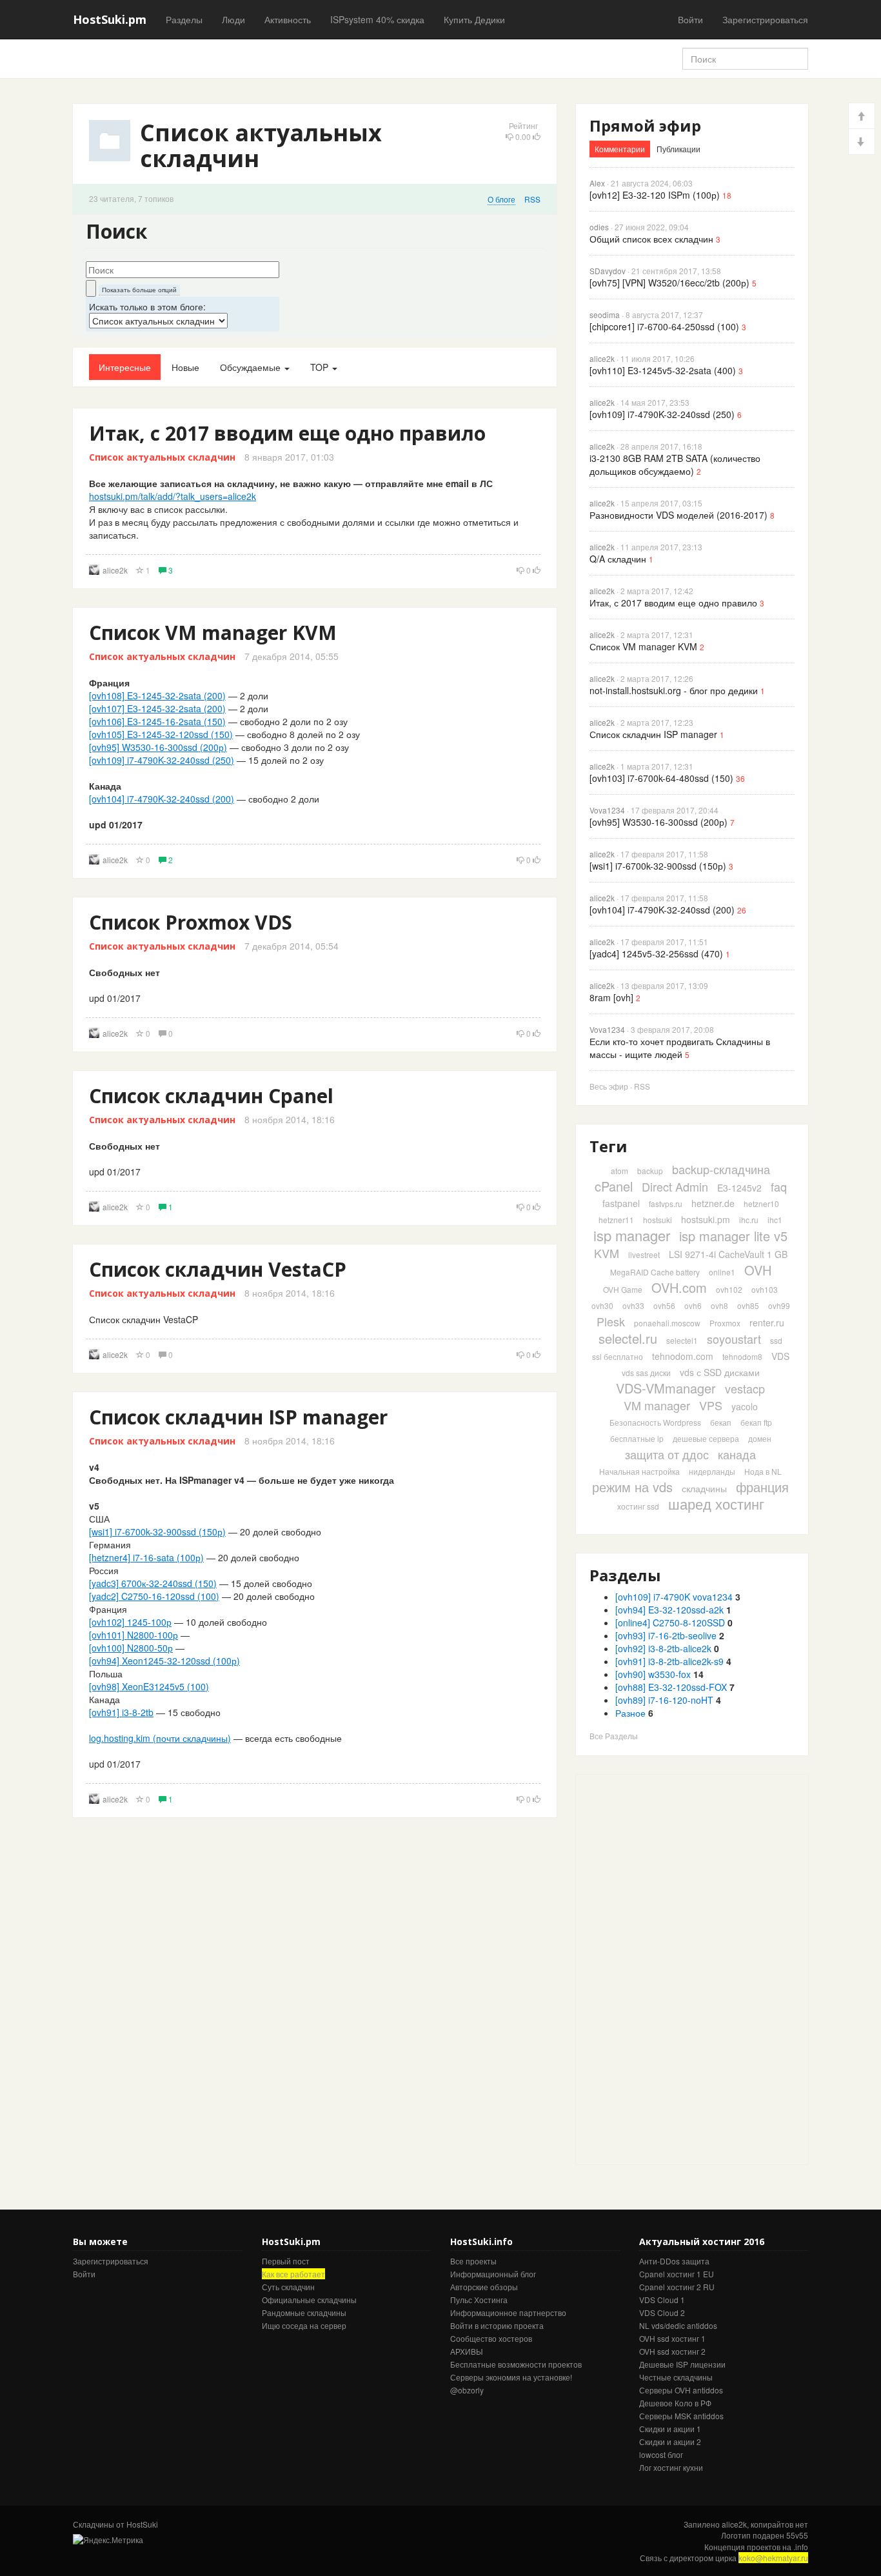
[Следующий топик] (862, 142)
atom (619, 1171)
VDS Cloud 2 (662, 2312)
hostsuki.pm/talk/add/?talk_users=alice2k (173, 496)
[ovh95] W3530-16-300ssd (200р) (158, 747)
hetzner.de (713, 1203)
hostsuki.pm (706, 1219)
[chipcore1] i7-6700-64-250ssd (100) (664, 326)
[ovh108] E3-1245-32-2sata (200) (157, 695)
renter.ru (767, 1323)
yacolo (745, 1406)
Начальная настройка (639, 1471)
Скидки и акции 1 (670, 2429)
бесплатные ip (637, 1438)
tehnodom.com (683, 1356)
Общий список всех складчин (651, 239)
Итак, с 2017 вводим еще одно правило (287, 433)
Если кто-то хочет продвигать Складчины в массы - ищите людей (680, 1048)
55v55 (797, 2535)
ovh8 (719, 1305)
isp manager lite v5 (733, 1236)
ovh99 (779, 1305)
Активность (288, 19)
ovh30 (602, 1305)
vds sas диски (646, 1373)
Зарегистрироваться (765, 19)
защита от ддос (667, 1454)
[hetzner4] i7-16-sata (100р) (146, 1557)
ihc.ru (749, 1220)
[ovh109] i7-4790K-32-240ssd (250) (162, 760)
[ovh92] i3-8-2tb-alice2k (663, 1648)
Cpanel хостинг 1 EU (677, 2274)
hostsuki (658, 1220)
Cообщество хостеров (491, 2338)
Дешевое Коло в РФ (675, 2403)
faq (779, 1186)
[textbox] (183, 270)
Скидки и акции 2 (670, 2441)
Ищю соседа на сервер (304, 2325)
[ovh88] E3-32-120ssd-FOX (671, 1687)
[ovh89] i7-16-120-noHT (664, 1700)
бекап (721, 1422)
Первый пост (286, 2261)
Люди (233, 19)
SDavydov (608, 271)
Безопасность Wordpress (655, 1422)
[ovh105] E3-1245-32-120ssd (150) (161, 734)
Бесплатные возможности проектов (516, 2364)
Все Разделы (614, 1736)
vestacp (745, 1388)
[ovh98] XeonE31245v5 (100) (149, 1686)
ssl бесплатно (618, 1356)
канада (737, 1454)
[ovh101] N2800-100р (134, 1635)
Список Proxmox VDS (191, 922)
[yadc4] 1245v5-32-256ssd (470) (656, 954)
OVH (758, 1270)
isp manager (632, 1235)
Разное (630, 1713)
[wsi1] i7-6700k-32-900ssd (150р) (157, 1532)
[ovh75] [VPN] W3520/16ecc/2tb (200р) (669, 283)
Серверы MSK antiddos (681, 2416)
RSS (532, 199)
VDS (780, 1356)
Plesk (611, 1321)
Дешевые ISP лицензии (682, 2364)
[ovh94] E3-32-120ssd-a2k (669, 1610)
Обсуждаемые (252, 367)
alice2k (115, 570)
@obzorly (467, 2390)
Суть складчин (288, 2287)
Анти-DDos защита (674, 2261)
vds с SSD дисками (720, 1372)
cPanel (614, 1186)
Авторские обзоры (484, 2287)
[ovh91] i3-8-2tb (121, 1712)
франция (762, 1487)
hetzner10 (761, 1203)
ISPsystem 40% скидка (377, 19)
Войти (690, 19)
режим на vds (632, 1487)
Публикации (678, 149)
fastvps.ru (666, 1203)
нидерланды (712, 1471)
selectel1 (682, 1340)
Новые (185, 367)
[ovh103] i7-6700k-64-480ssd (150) (661, 778)
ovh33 (633, 1305)
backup (650, 1171)
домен (760, 1438)
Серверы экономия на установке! (511, 2377)
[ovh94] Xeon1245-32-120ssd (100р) (164, 1661)
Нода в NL (763, 1471)
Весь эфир (609, 1086)
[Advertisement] (673, 1968)
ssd (776, 1340)
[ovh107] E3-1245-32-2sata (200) (157, 708)
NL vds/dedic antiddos (678, 2325)
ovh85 (748, 1305)
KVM (607, 1253)
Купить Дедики (474, 19)
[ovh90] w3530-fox (653, 1674)
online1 (722, 1272)
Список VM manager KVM (213, 633)
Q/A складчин (618, 559)
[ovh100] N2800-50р (131, 1648)
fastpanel (621, 1203)
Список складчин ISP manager (238, 1417)
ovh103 (765, 1289)
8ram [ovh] (611, 997)
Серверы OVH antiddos (681, 2390)
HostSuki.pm (110, 19)
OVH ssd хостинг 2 (672, 2351)
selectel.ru (628, 1338)
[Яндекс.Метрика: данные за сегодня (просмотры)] (108, 2540)
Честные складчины (676, 2377)
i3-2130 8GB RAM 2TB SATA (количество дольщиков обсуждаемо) (675, 464)
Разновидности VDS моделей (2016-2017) (678, 515)
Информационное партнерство (508, 2312)
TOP (321, 367)
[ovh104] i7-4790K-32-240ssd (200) (162, 799)
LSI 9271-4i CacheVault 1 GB (728, 1254)
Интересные (125, 367)
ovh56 (664, 1305)
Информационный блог (493, 2274)
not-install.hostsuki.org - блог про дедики (674, 690)
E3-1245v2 (739, 1188)
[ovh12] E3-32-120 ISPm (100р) (655, 195)
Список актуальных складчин (162, 457)
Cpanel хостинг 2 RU (677, 2287)
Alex (597, 183)
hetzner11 (616, 1220)
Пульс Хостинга (479, 2300)
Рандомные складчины (304, 2312)
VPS (711, 1405)
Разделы (184, 19)
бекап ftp (756, 1422)
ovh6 (693, 1305)
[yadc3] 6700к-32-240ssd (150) (153, 1583)
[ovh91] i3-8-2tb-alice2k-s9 (669, 1661)
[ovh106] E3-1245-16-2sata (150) (157, 721)
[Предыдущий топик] (862, 116)
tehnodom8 (742, 1356)
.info (801, 2547)
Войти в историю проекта (497, 2325)
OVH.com (679, 1287)
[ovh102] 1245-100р (130, 1622)
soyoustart (734, 1339)
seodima (605, 315)
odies (599, 227)
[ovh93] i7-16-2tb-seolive (666, 1635)
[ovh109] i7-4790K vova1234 (674, 1597)
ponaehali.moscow (667, 1323)
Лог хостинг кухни (671, 2467)
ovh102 (729, 1289)
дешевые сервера (706, 1438)
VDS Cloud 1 (662, 2300)
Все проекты (473, 2261)
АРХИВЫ (467, 2351)
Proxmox (725, 1323)
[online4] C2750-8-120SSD (670, 1622)
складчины (704, 1488)
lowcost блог (661, 2454)
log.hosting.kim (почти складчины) (160, 1738)
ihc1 (775, 1220)
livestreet (644, 1254)
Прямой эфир (645, 125)
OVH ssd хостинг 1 (672, 2338)
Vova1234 (607, 810)
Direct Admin (675, 1186)
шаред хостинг (716, 1503)
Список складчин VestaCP (218, 1269)
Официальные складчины (309, 2300)
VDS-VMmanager (666, 1388)
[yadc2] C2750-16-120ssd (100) (154, 1596)
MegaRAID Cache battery (655, 1272)
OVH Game (623, 1289)
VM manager (657, 1405)
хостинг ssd (638, 1506)
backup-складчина (721, 1169)
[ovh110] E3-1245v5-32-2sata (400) (663, 370)
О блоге (501, 199)
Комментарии (620, 149)
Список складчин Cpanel (211, 1096)
